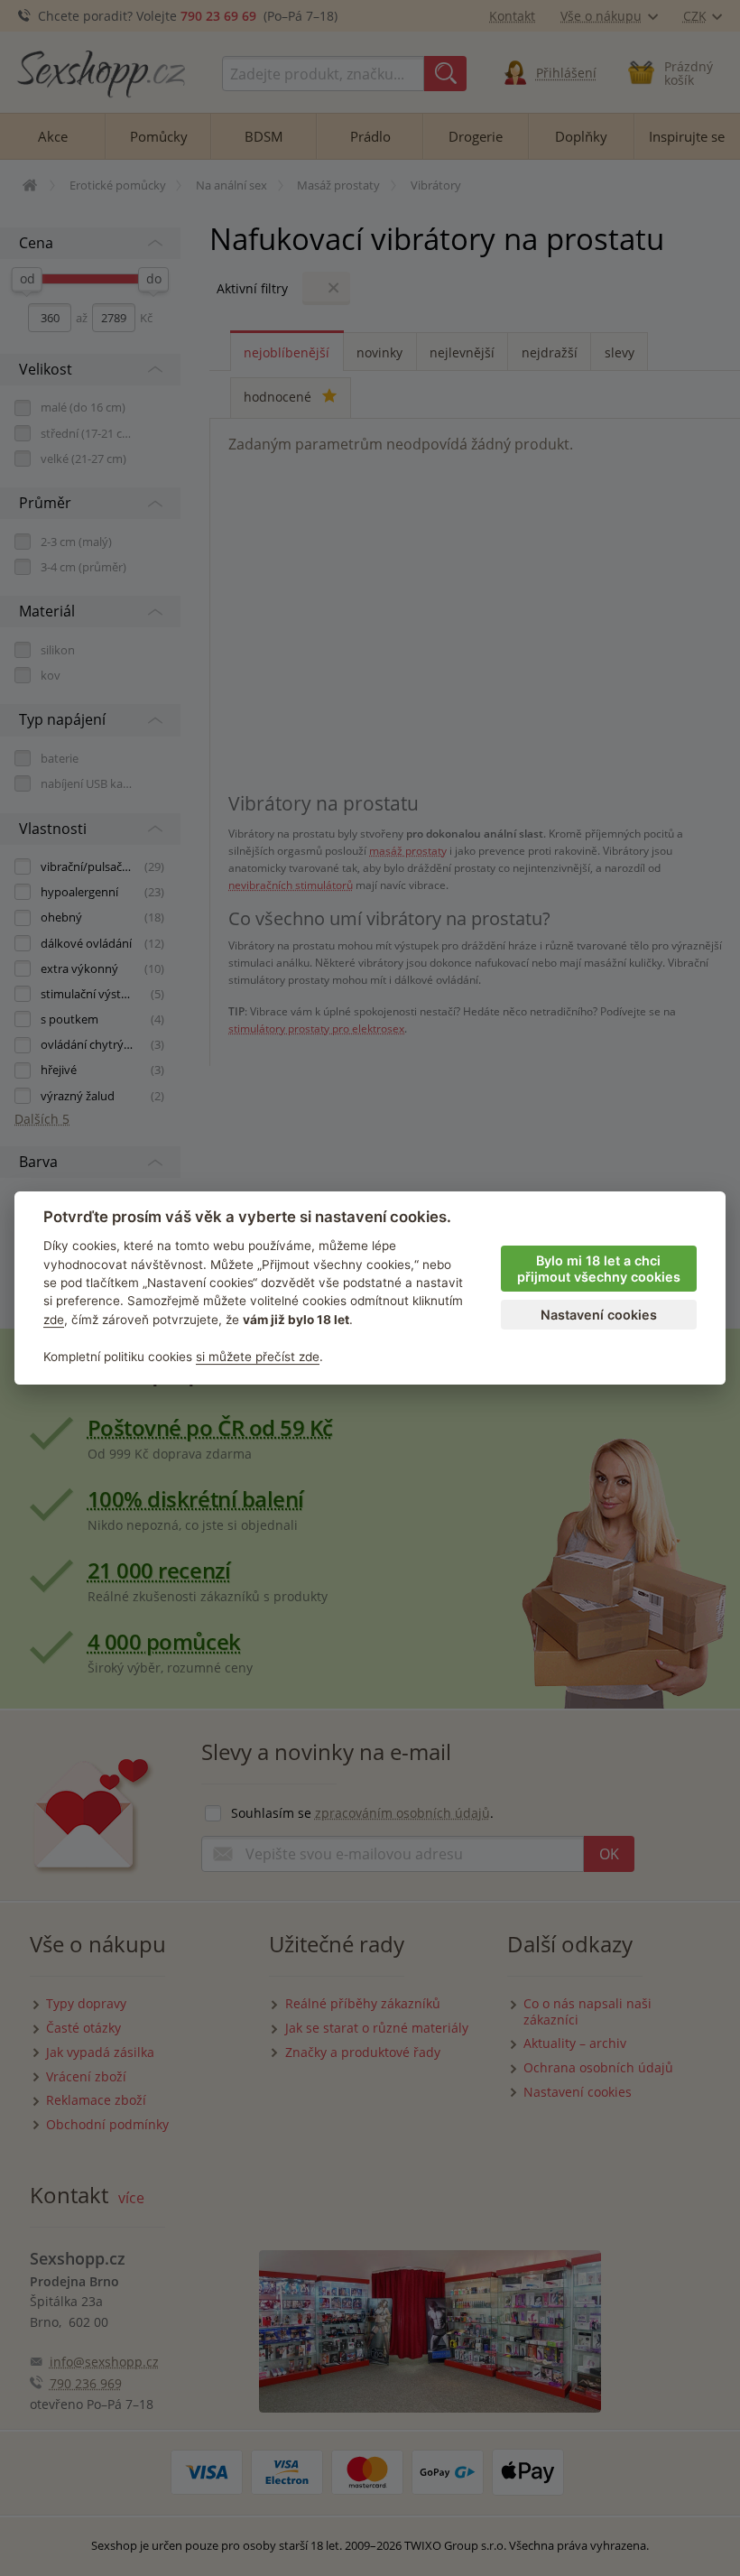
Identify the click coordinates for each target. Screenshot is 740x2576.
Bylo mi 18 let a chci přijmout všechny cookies (599, 1269)
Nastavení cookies (599, 1315)
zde (54, 1320)
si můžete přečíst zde (258, 1357)
